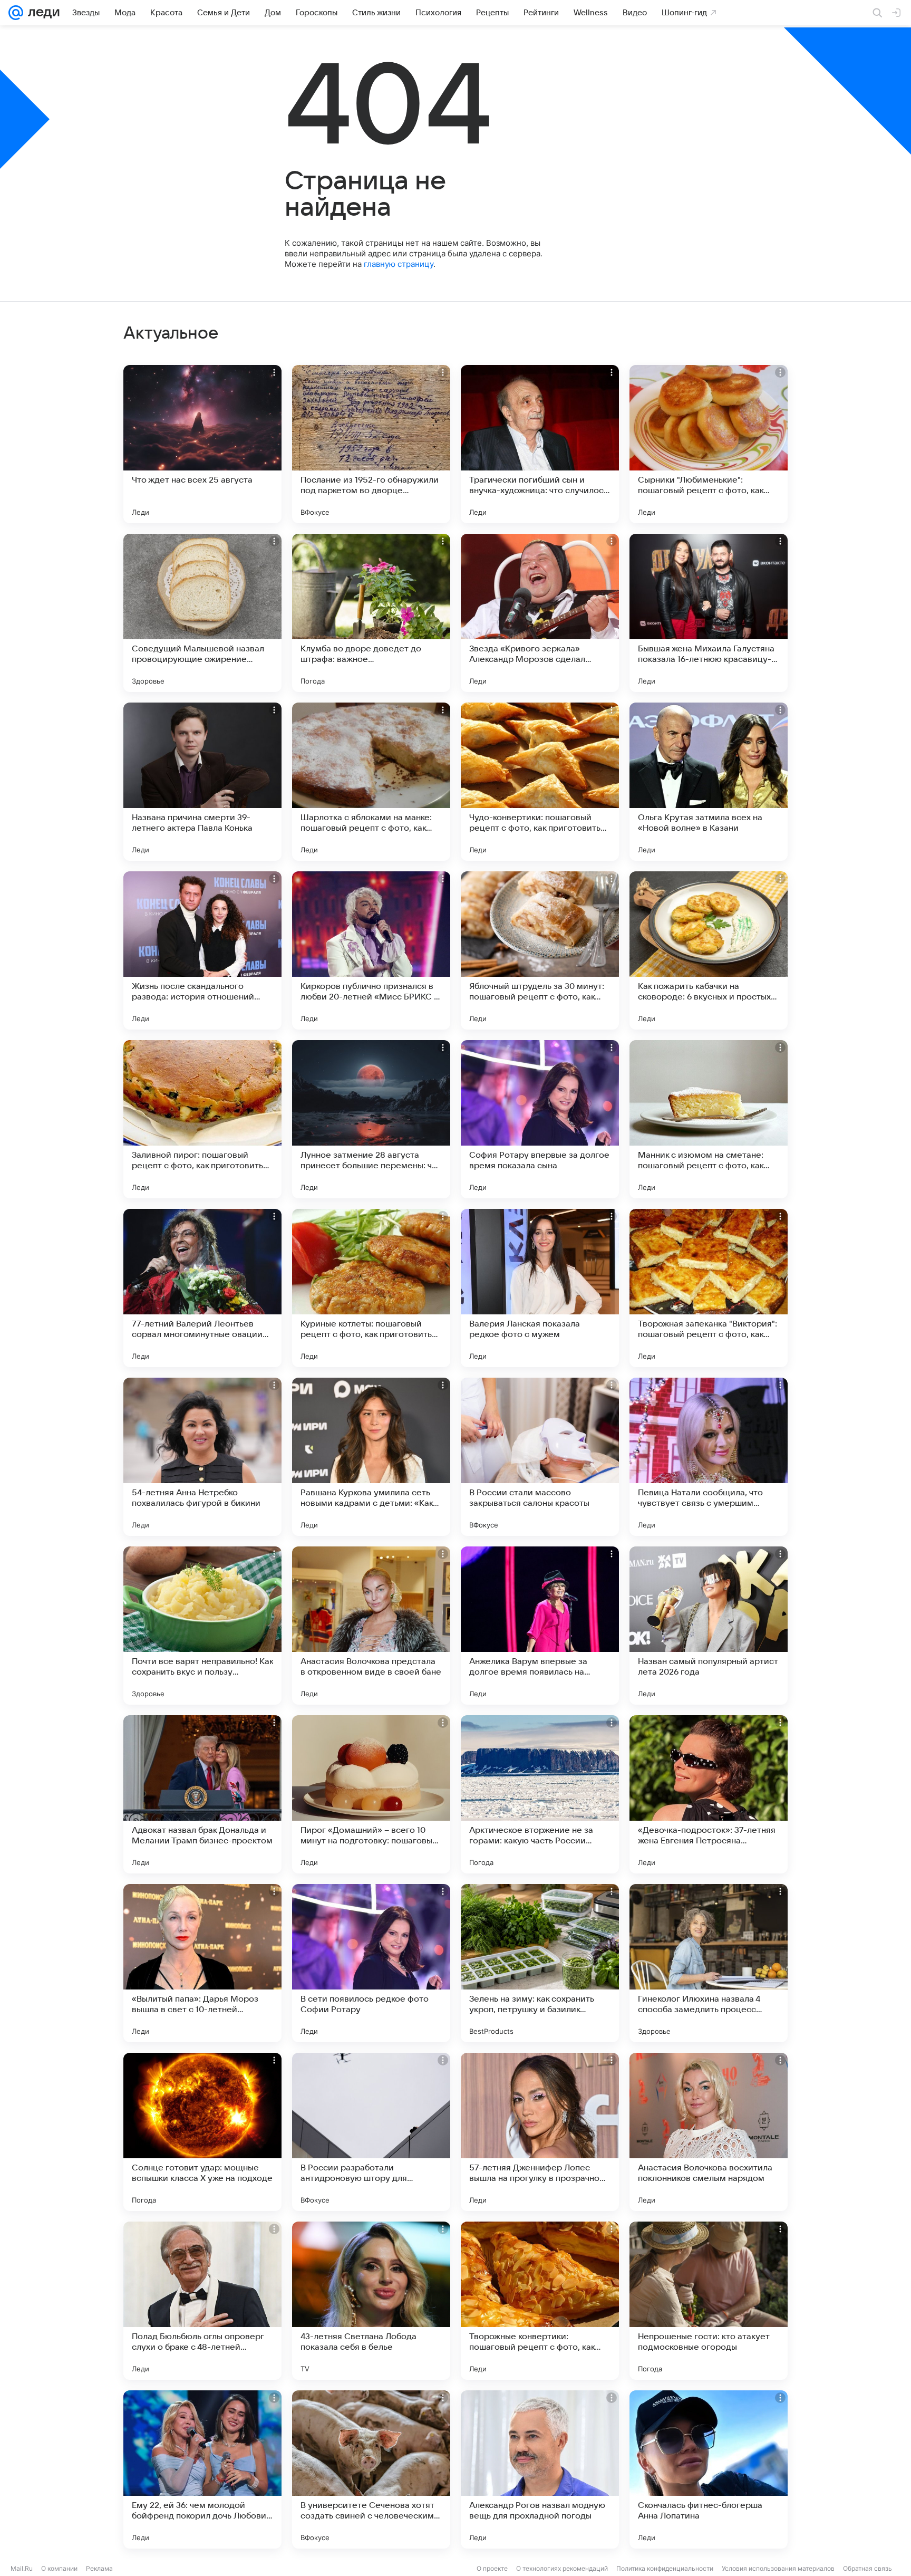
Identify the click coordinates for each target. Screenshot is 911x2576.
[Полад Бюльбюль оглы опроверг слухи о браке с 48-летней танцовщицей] (202, 2301)
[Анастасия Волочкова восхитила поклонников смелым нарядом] (709, 2132)
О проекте (492, 2568)
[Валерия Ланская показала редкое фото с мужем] (540, 1288)
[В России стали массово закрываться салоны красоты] (540, 1457)
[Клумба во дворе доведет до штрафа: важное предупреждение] (371, 613)
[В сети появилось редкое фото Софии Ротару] (371, 1963)
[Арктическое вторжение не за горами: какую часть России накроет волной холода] (540, 1794)
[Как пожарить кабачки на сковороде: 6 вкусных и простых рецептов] (709, 950)
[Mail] (16, 13)
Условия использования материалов (778, 2568)
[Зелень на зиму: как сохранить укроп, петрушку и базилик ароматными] (540, 1963)
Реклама (99, 2568)
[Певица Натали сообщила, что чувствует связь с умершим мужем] (709, 1457)
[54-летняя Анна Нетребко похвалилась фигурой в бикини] (202, 1457)
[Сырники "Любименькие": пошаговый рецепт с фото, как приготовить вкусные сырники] (709, 444)
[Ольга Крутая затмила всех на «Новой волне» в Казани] (709, 782)
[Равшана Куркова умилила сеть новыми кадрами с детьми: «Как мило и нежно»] (371, 1457)
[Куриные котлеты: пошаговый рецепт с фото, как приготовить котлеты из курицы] (371, 1288)
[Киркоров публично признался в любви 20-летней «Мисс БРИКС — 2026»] (371, 950)
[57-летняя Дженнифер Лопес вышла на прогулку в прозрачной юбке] (540, 2132)
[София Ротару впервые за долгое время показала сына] (540, 1119)
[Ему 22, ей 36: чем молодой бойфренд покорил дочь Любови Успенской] (202, 2469)
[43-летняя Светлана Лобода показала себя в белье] (371, 2301)
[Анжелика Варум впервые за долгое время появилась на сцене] (540, 1626)
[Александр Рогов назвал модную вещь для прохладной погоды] (540, 2469)
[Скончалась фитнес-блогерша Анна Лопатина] (709, 2469)
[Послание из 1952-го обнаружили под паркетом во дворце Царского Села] (371, 444)
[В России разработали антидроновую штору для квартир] (371, 2132)
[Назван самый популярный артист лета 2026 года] (709, 1626)
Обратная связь (868, 2568)
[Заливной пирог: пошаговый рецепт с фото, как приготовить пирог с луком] (202, 1119)
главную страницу (399, 264)
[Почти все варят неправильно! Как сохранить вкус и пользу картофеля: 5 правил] (202, 1626)
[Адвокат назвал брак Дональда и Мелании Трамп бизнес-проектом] (202, 1794)
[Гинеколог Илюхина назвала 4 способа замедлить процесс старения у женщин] (709, 1963)
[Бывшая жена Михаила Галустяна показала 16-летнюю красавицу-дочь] (709, 613)
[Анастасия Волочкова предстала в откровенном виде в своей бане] (371, 1626)
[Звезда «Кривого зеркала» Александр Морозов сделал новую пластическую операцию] (540, 613)
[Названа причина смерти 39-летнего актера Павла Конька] (202, 782)
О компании (59, 2568)
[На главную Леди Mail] (41, 13)
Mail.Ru (22, 2568)
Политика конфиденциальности (665, 2568)
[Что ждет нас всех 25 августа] (202, 444)
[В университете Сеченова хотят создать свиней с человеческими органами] (371, 2469)
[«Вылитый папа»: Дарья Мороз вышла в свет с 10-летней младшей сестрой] (202, 1963)
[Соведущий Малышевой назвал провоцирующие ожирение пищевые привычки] (202, 613)
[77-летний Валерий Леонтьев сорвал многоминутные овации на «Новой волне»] (202, 1288)
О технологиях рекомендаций (562, 2568)
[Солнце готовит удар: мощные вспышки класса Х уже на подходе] (202, 2132)
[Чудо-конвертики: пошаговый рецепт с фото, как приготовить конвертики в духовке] (540, 782)
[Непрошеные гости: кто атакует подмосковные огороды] (709, 2301)
